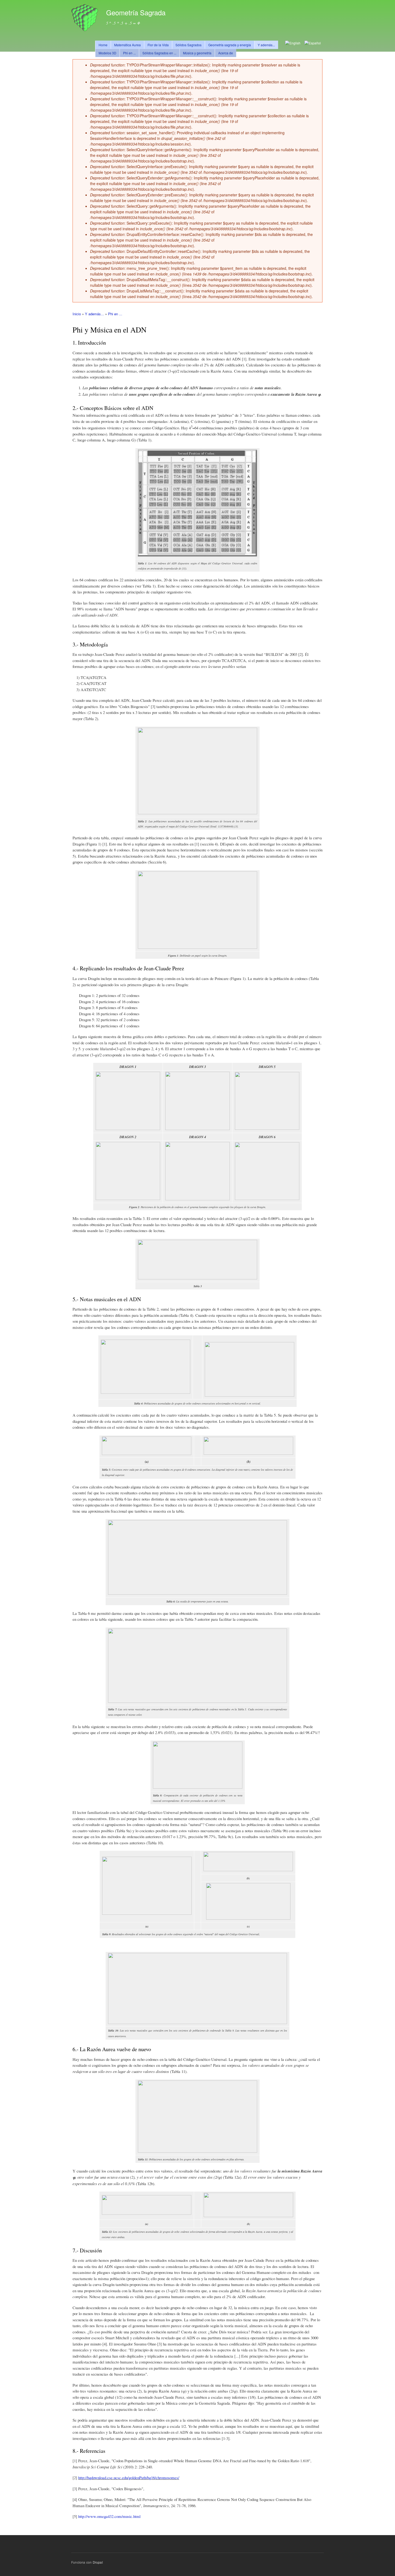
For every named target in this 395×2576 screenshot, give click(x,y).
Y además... (266, 45)
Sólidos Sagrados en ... (159, 53)
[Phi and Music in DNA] (293, 43)
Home (103, 45)
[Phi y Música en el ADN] (313, 43)
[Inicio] (85, 18)
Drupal (98, 2562)
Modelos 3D (107, 53)
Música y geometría (197, 53)
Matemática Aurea (128, 45)
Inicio (77, 314)
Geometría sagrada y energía (230, 45)
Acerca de (226, 53)
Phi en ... (129, 53)
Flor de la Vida (158, 45)
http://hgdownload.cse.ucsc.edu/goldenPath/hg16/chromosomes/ (129, 2478)
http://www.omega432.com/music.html (109, 2516)
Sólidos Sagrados (188, 45)
